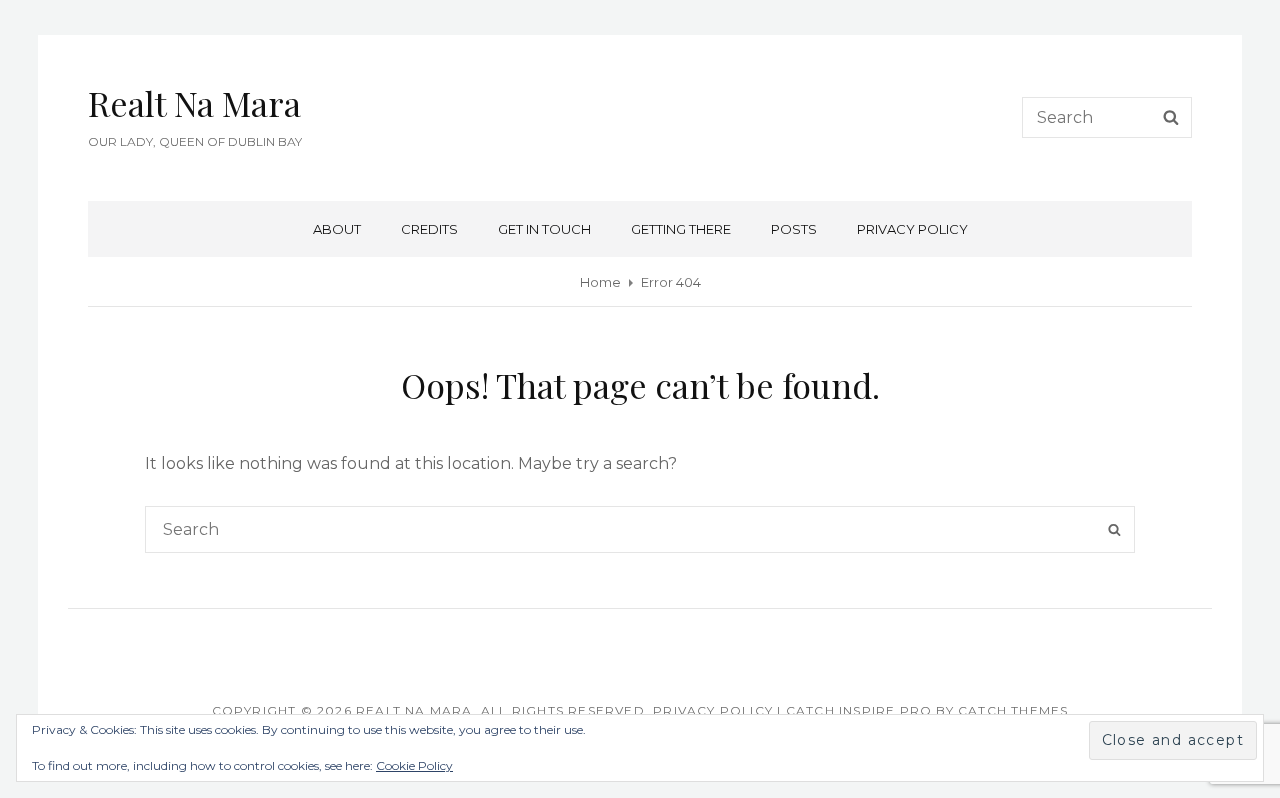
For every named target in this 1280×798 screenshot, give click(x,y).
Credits (429, 229)
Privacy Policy (912, 229)
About (337, 229)
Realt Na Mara (194, 103)
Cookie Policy (414, 765)
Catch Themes (1013, 710)
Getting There (681, 229)
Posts (794, 229)
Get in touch (544, 229)
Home (600, 282)
